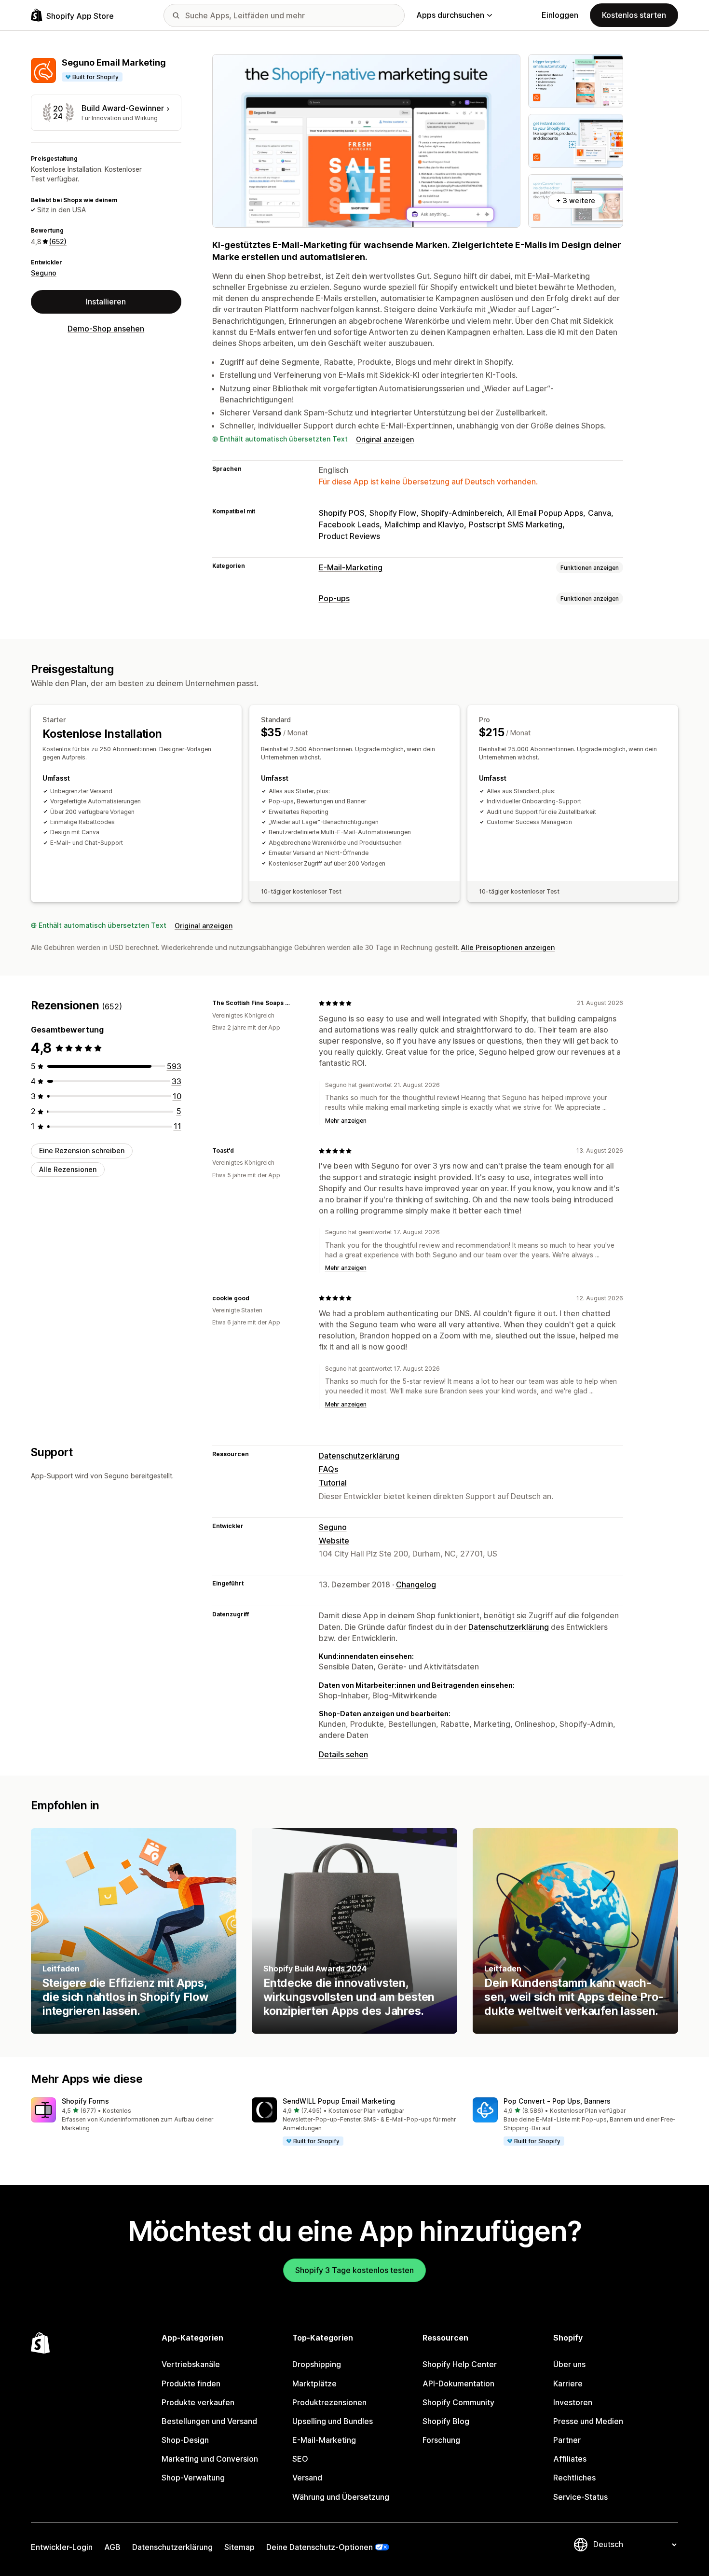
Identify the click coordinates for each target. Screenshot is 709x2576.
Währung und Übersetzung (341, 2497)
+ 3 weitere (576, 200)
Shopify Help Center (460, 2364)
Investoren (573, 2402)
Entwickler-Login (62, 2547)
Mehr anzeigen (346, 1121)
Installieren (106, 302)
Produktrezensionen (329, 2402)
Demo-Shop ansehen (106, 329)
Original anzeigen (385, 439)
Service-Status (580, 2497)
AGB (112, 2547)
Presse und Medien (588, 2421)
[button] (134, 2115)
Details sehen (343, 1754)
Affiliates (570, 2459)
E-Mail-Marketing (351, 567)
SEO (300, 2459)
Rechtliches (574, 2478)
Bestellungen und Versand (209, 2421)
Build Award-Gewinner (123, 108)
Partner (567, 2440)
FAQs (328, 1469)
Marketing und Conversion (210, 2459)
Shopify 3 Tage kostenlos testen (354, 2270)
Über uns (569, 2364)
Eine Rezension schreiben (82, 1150)
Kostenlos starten (634, 15)
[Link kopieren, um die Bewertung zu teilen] (300, 1003)
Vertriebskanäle (191, 2364)
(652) (58, 241)
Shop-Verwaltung (193, 2478)
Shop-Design (185, 2440)
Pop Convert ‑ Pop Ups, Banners (557, 2101)
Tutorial (333, 1483)
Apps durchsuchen (450, 15)
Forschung (441, 2440)
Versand (307, 2478)
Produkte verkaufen (198, 2402)
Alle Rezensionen (68, 1169)
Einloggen (560, 15)
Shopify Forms (85, 2101)
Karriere (568, 2383)
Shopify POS (342, 513)
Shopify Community (458, 2402)
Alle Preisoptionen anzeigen (508, 947)
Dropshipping (317, 2364)
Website (334, 1541)
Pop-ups (334, 598)
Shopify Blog (446, 2421)
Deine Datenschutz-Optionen (320, 2547)
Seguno (44, 273)
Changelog (416, 1584)
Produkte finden (191, 2383)
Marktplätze (314, 2383)
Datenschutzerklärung (359, 1456)
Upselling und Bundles (333, 2421)
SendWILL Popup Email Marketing (339, 2101)
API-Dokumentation (458, 2383)
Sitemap (239, 2547)
